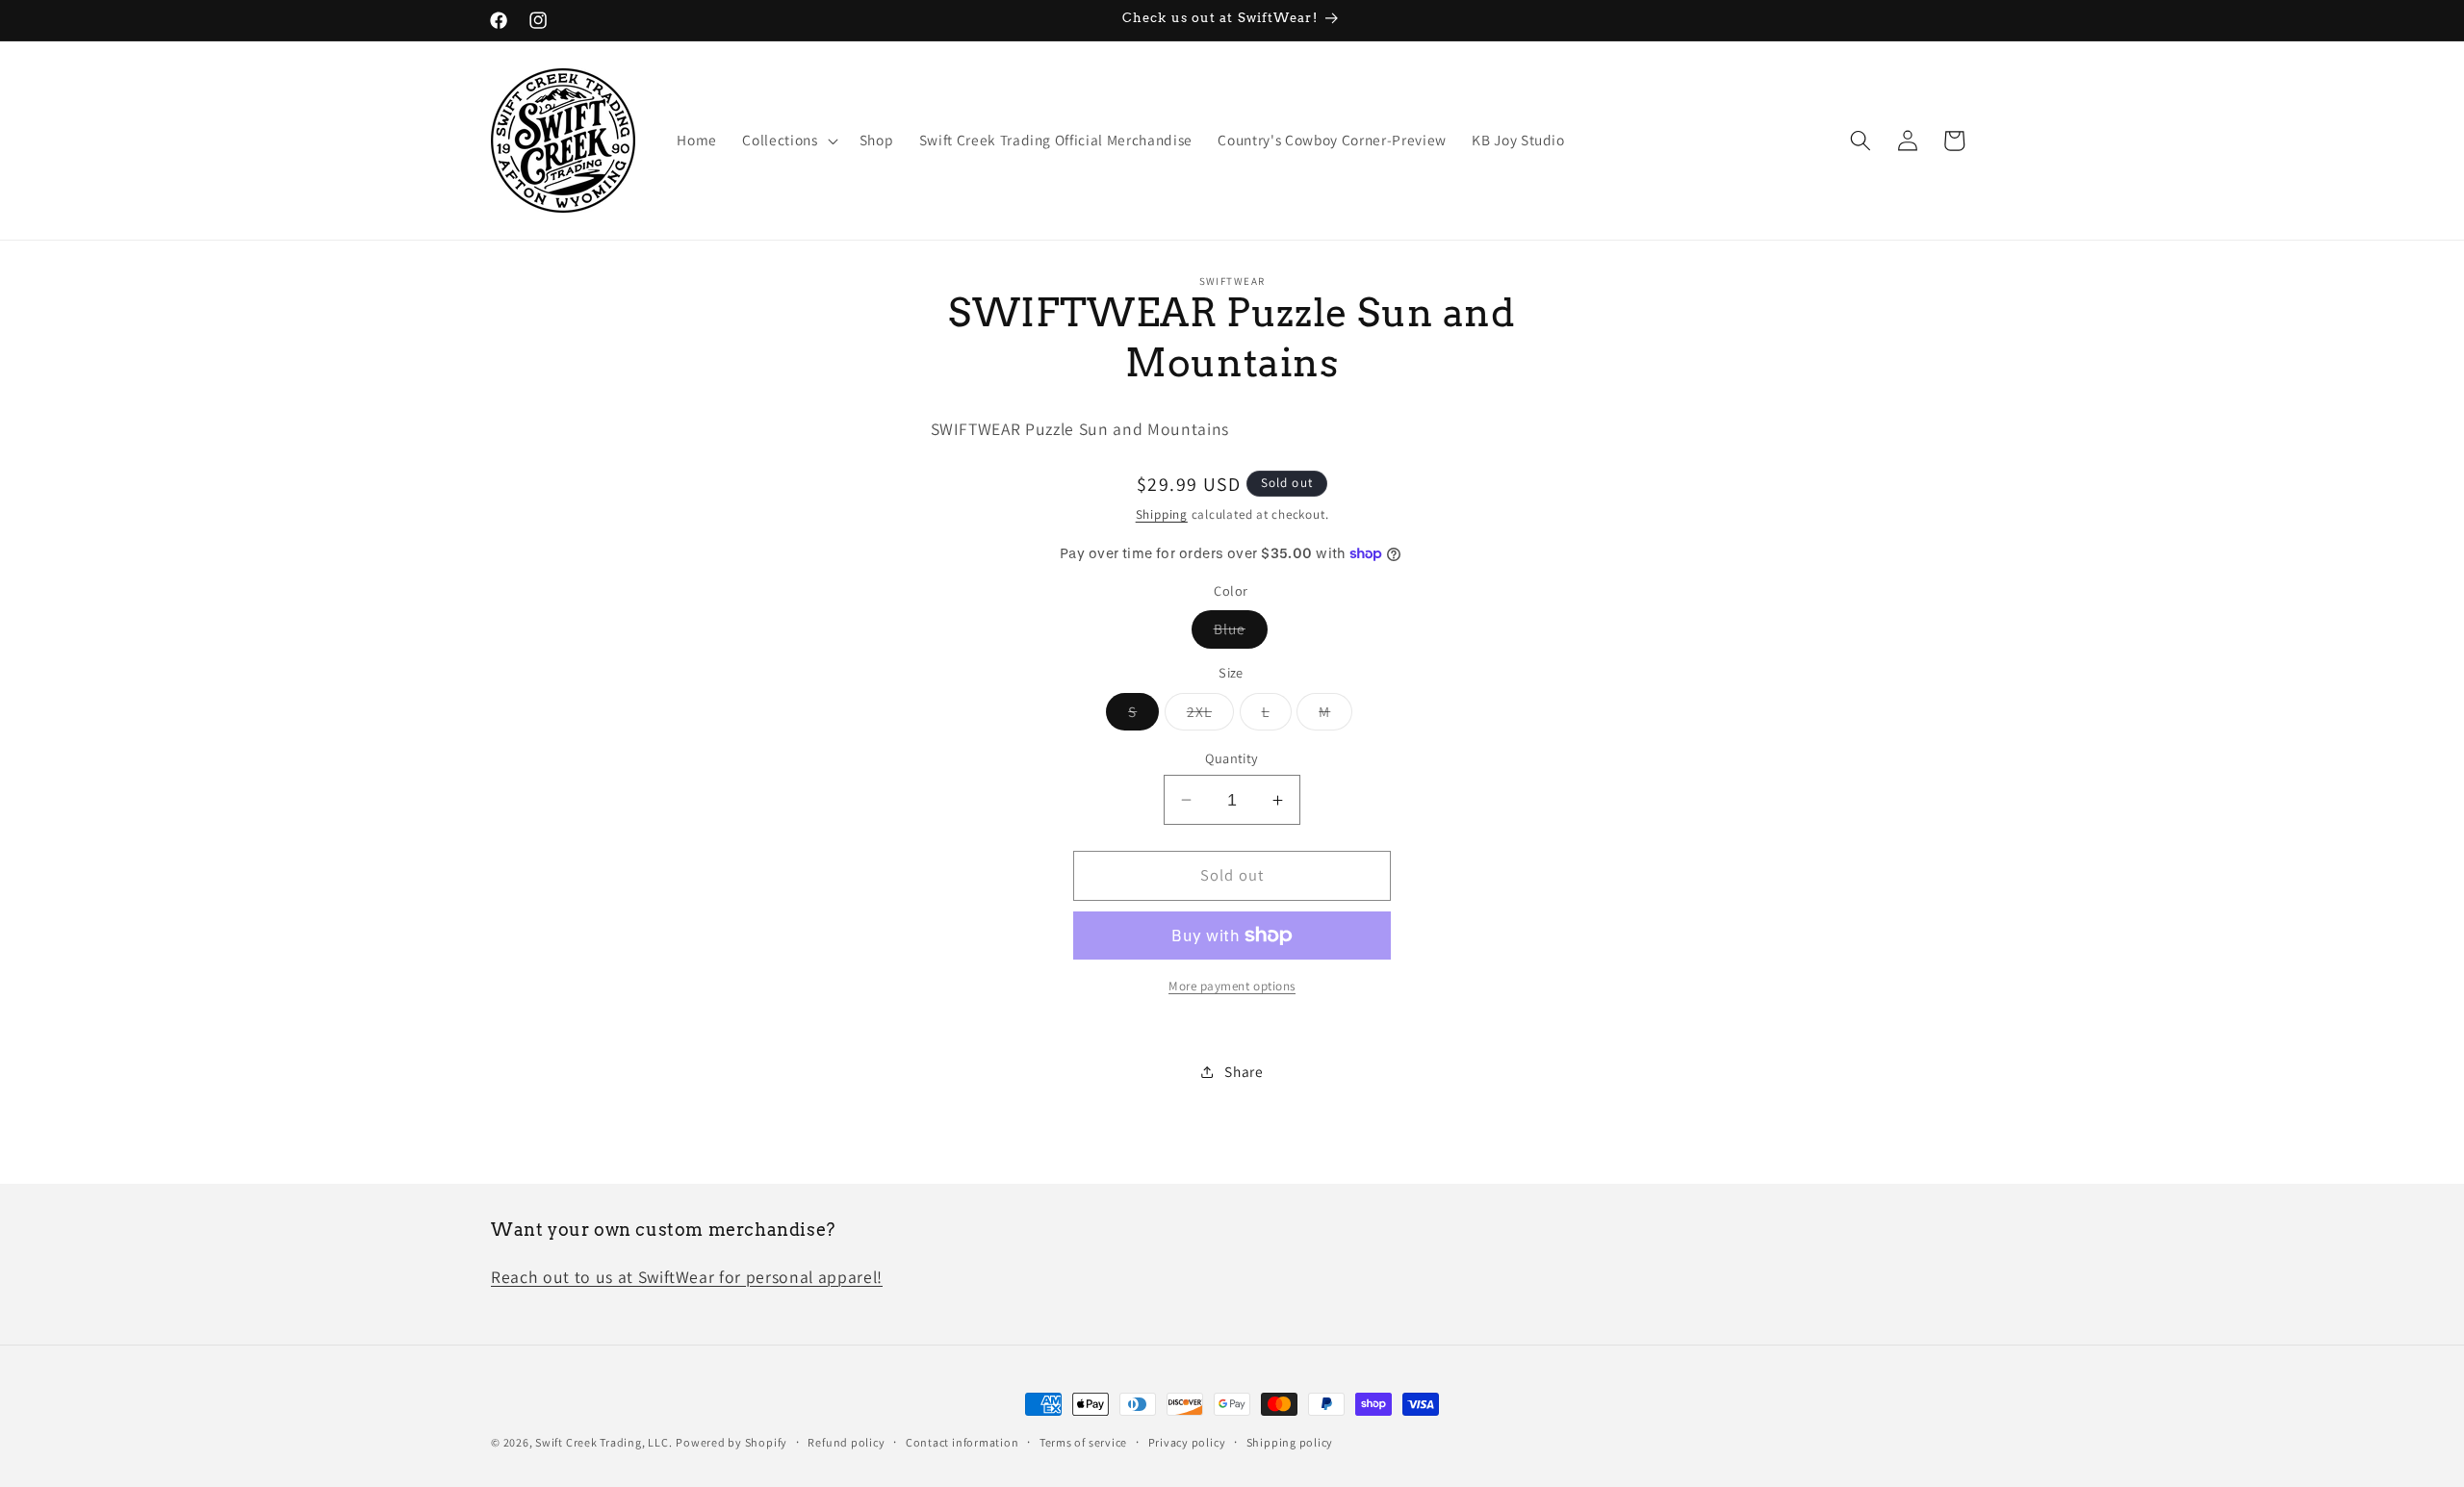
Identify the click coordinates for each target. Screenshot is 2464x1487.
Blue (1241, 633)
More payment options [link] (1232, 986)
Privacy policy (1187, 1442)
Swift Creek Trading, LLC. (603, 1442)
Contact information (962, 1442)
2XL (1210, 716)
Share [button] (1244, 1071)
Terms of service (1083, 1442)
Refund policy (846, 1442)
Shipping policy (1290, 1442)
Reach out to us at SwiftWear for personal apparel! (687, 1276)
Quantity (1232, 758)
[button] (788, 141)
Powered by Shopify (731, 1442)
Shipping (1162, 514)
